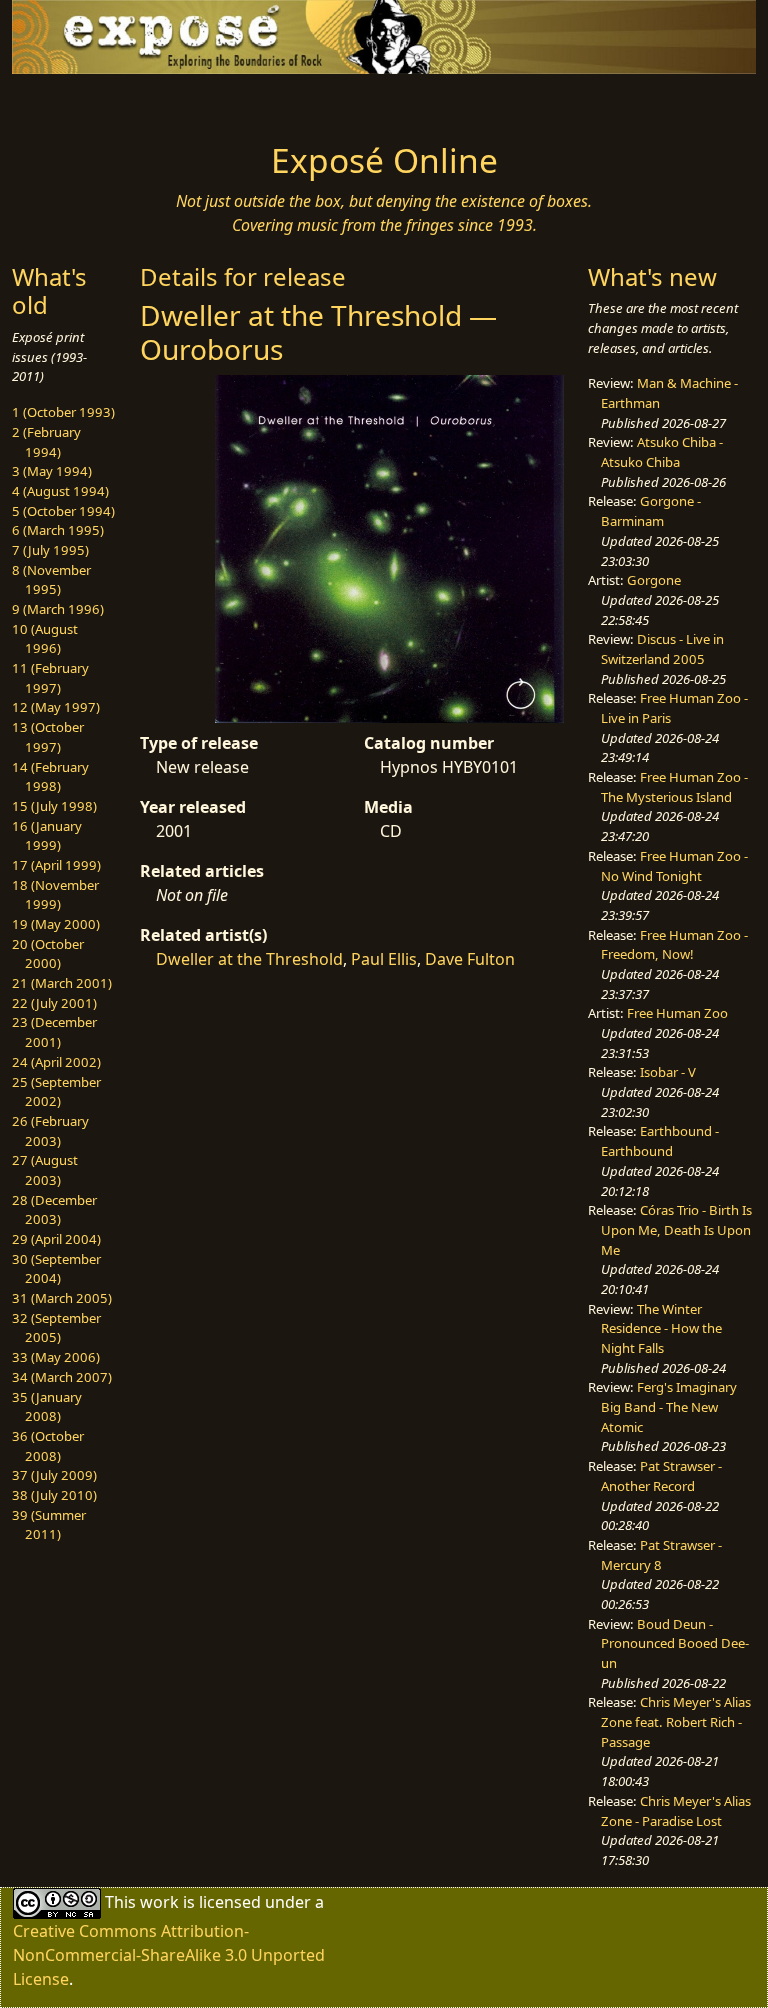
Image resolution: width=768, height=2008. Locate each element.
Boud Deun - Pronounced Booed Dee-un (675, 1643)
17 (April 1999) (56, 865)
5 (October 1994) (63, 511)
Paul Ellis (384, 959)
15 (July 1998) (54, 806)
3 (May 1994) (52, 471)
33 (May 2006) (56, 1357)
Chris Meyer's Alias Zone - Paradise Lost (676, 1811)
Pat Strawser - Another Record (661, 1476)
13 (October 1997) (48, 737)
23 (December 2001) (54, 1032)
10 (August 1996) (45, 639)
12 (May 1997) (56, 707)
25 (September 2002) (56, 1092)
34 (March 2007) (62, 1377)
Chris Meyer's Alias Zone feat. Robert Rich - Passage (676, 1721)
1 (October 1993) (63, 412)
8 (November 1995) (51, 580)
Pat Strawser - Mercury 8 (661, 1555)
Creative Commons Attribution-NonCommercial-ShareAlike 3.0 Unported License (169, 1955)
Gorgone (654, 580)
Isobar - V (668, 1072)
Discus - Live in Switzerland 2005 (662, 649)
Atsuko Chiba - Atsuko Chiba (662, 452)
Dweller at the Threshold (249, 959)
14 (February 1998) (50, 777)
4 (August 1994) (60, 491)
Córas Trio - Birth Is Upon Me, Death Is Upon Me (676, 1229)
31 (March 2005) (62, 1298)
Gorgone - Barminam (651, 511)
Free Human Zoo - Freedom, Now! (674, 945)
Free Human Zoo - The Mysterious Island (674, 787)
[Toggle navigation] (76, 102)
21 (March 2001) (62, 983)
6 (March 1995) (58, 530)
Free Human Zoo (677, 1013)
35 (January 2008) (47, 1407)
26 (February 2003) (50, 1131)
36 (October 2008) (48, 1446)
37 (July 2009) (54, 1475)
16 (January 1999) (47, 836)
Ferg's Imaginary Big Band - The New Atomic (669, 1406)
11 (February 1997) (50, 678)
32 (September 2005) (56, 1328)
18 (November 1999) (55, 895)
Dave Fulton (470, 959)
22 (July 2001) (54, 1003)
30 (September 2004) (56, 1269)
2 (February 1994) (46, 442)
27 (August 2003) (45, 1170)
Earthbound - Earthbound (660, 1141)
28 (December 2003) (54, 1210)
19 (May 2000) (56, 924)
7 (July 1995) (50, 550)
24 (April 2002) (56, 1062)
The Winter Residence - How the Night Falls (661, 1328)
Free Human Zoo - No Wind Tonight (674, 866)
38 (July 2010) (54, 1495)
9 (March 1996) (58, 609)
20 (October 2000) (48, 954)
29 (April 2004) (56, 1239)
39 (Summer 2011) (49, 1525)
